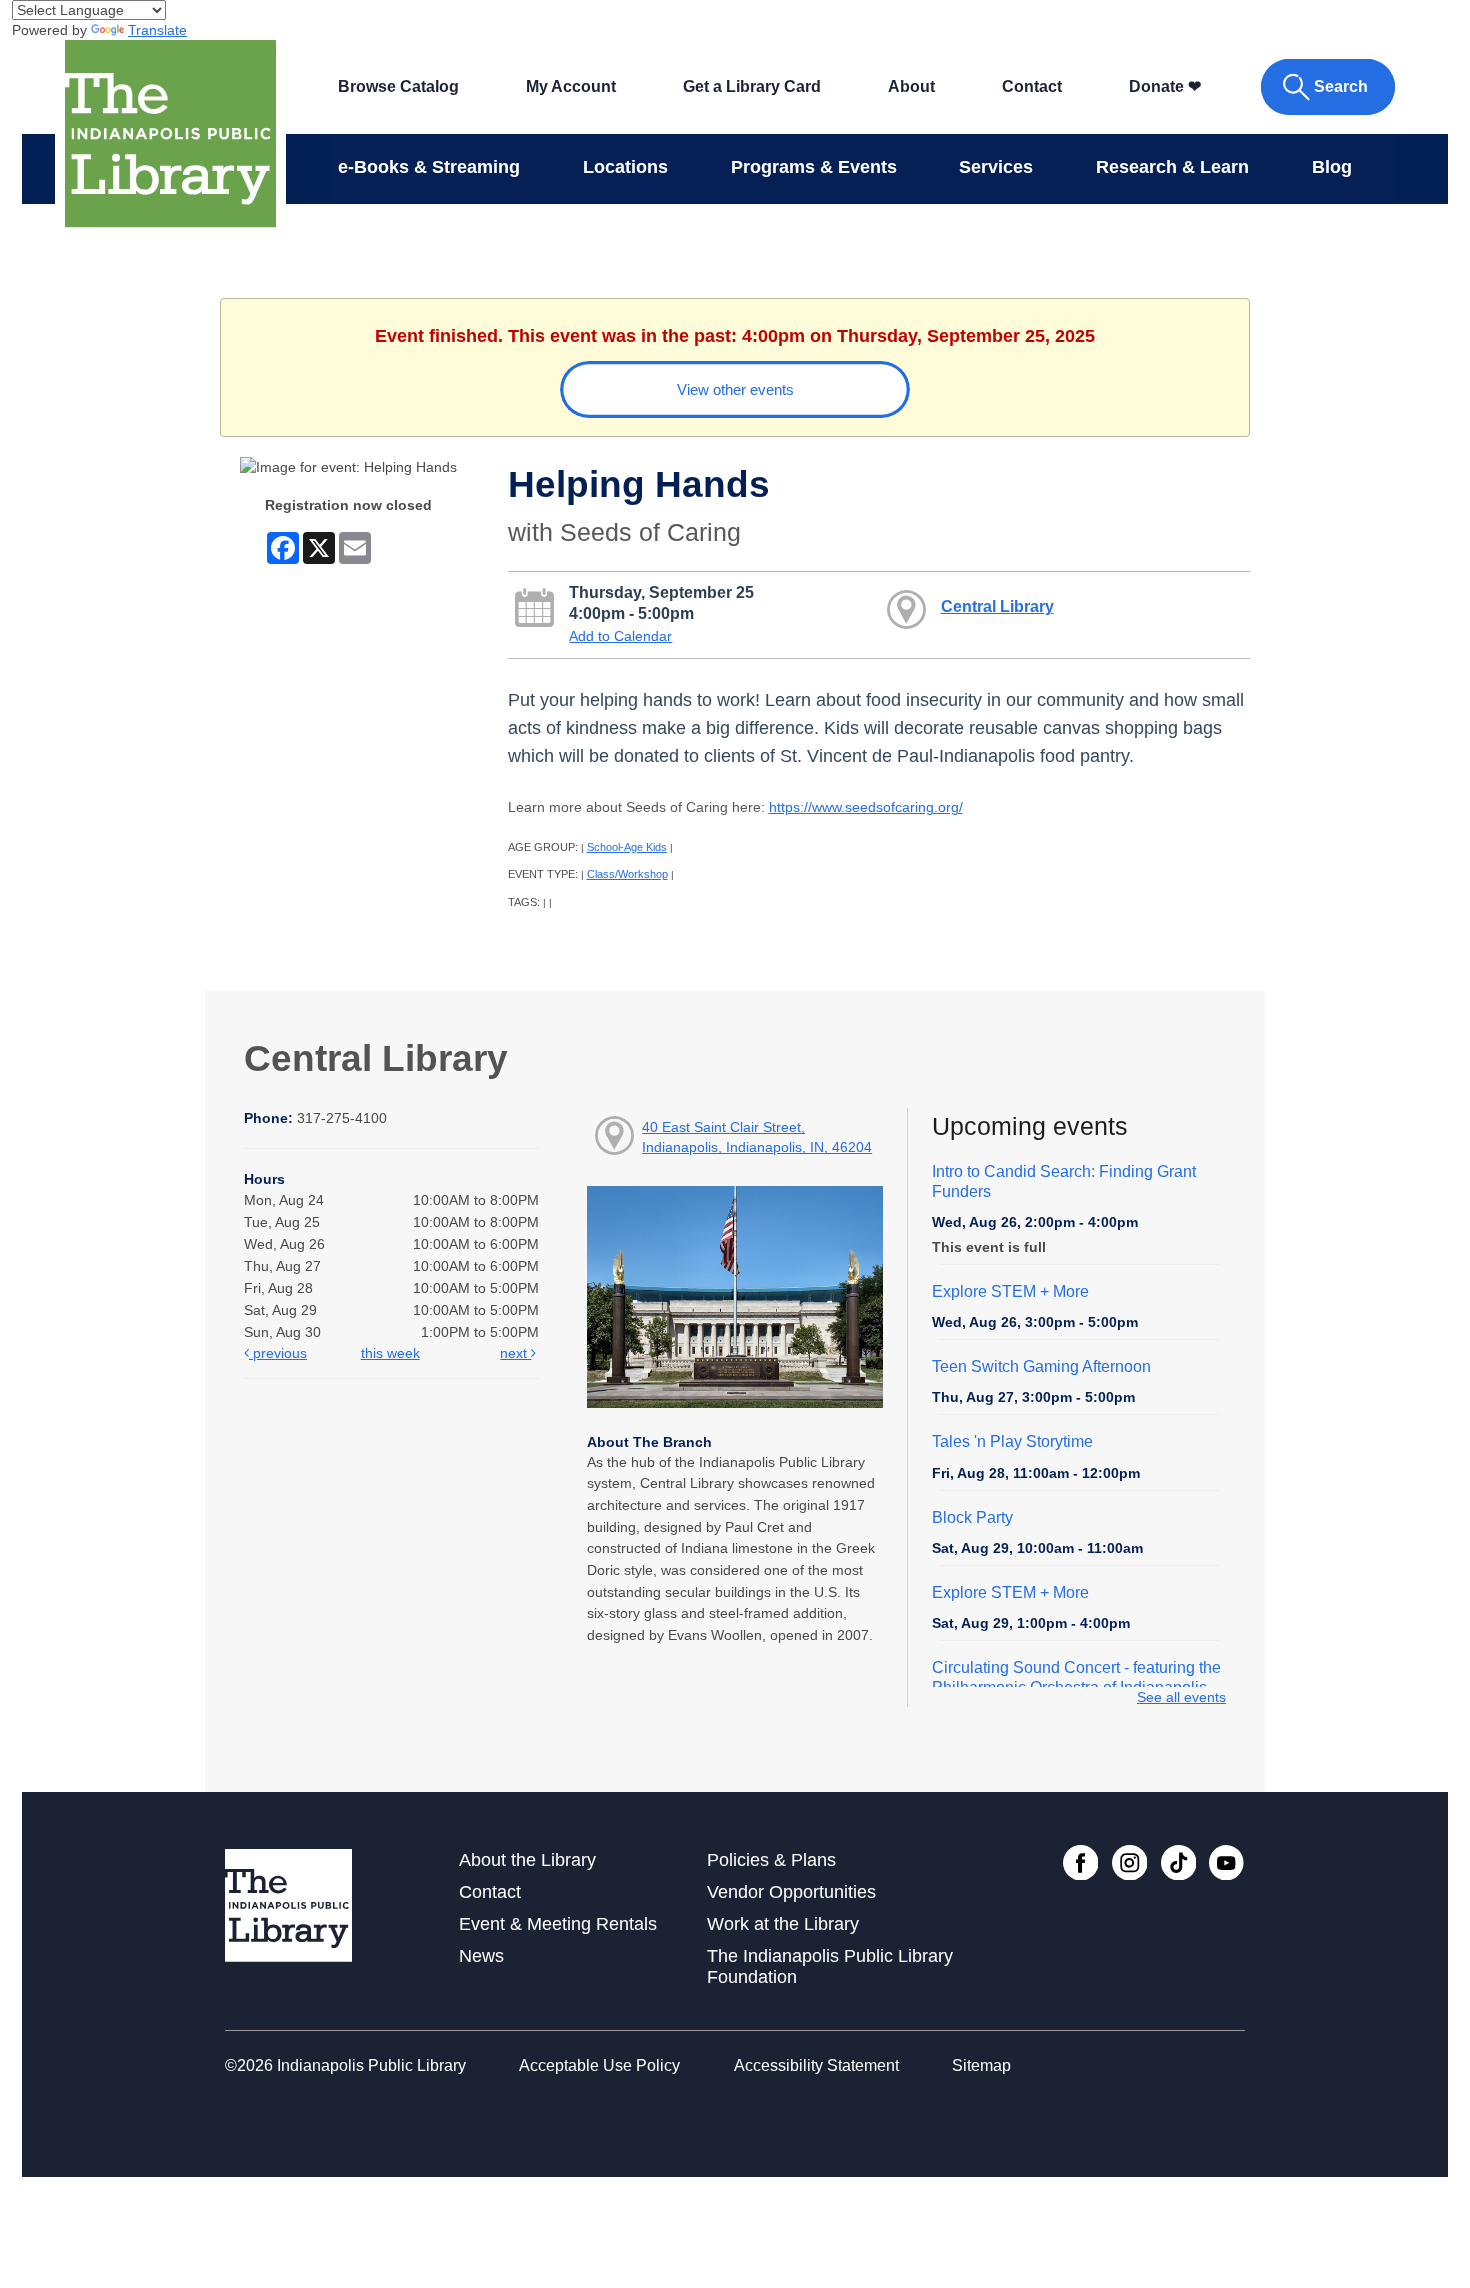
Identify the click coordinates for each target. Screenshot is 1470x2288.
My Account (571, 86)
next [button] (515, 1353)
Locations (625, 167)
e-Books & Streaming (429, 167)
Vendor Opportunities (791, 1892)
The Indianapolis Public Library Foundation (830, 1966)
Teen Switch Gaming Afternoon (1041, 1366)
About (911, 86)
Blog (1332, 167)
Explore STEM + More (1010, 1291)
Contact (1032, 86)
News (481, 1956)
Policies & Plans (771, 1860)
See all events (1181, 1697)
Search (1341, 86)
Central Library (997, 606)
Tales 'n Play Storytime (1012, 1441)
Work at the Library (783, 1924)
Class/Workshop (627, 874)
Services (996, 167)
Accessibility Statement (816, 2065)
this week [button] (390, 1353)
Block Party (972, 1517)
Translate (157, 30)
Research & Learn (1172, 167)
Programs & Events (814, 167)
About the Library (527, 1860)
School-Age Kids (627, 847)
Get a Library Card (752, 86)
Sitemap (981, 2065)
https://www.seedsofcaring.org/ (866, 807)
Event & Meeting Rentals (558, 1924)
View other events (735, 389)
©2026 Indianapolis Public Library (345, 2065)
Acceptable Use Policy (599, 2065)
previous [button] (278, 1353)
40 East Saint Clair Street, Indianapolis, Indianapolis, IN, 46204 (757, 1137)
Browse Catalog (398, 86)
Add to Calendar (620, 636)
